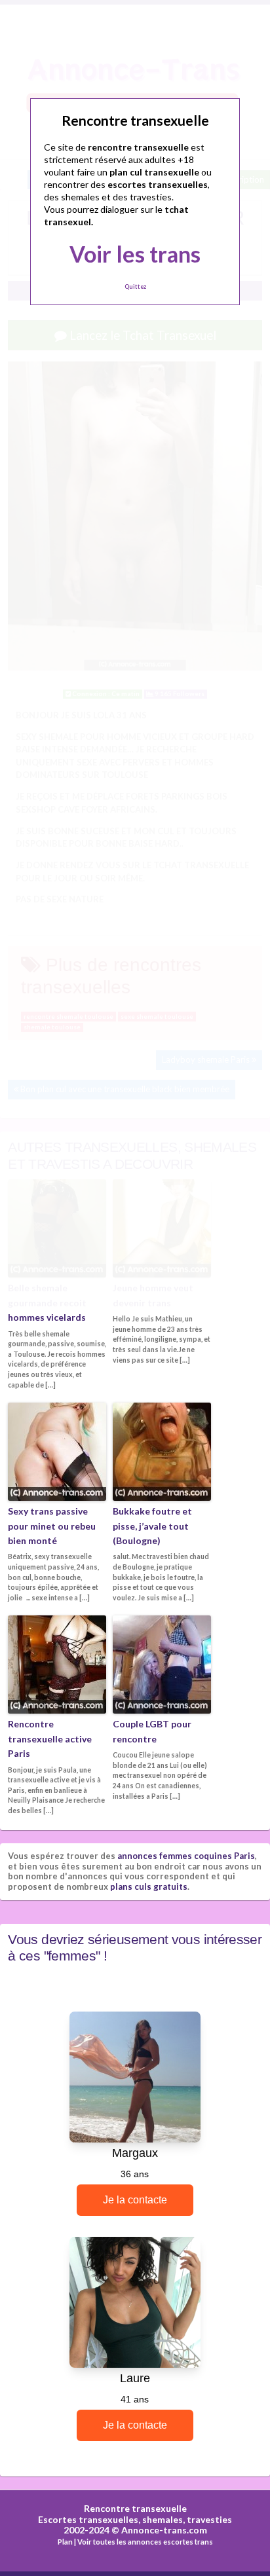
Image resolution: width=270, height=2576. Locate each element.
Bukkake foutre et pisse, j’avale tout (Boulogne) (152, 1526)
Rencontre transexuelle (135, 2508)
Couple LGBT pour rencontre (152, 1731)
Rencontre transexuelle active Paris (50, 1739)
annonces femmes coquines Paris (186, 1856)
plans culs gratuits (149, 1886)
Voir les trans (135, 254)
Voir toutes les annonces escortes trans (145, 2542)
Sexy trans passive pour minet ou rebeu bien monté (52, 1526)
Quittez (135, 286)
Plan (65, 2542)
